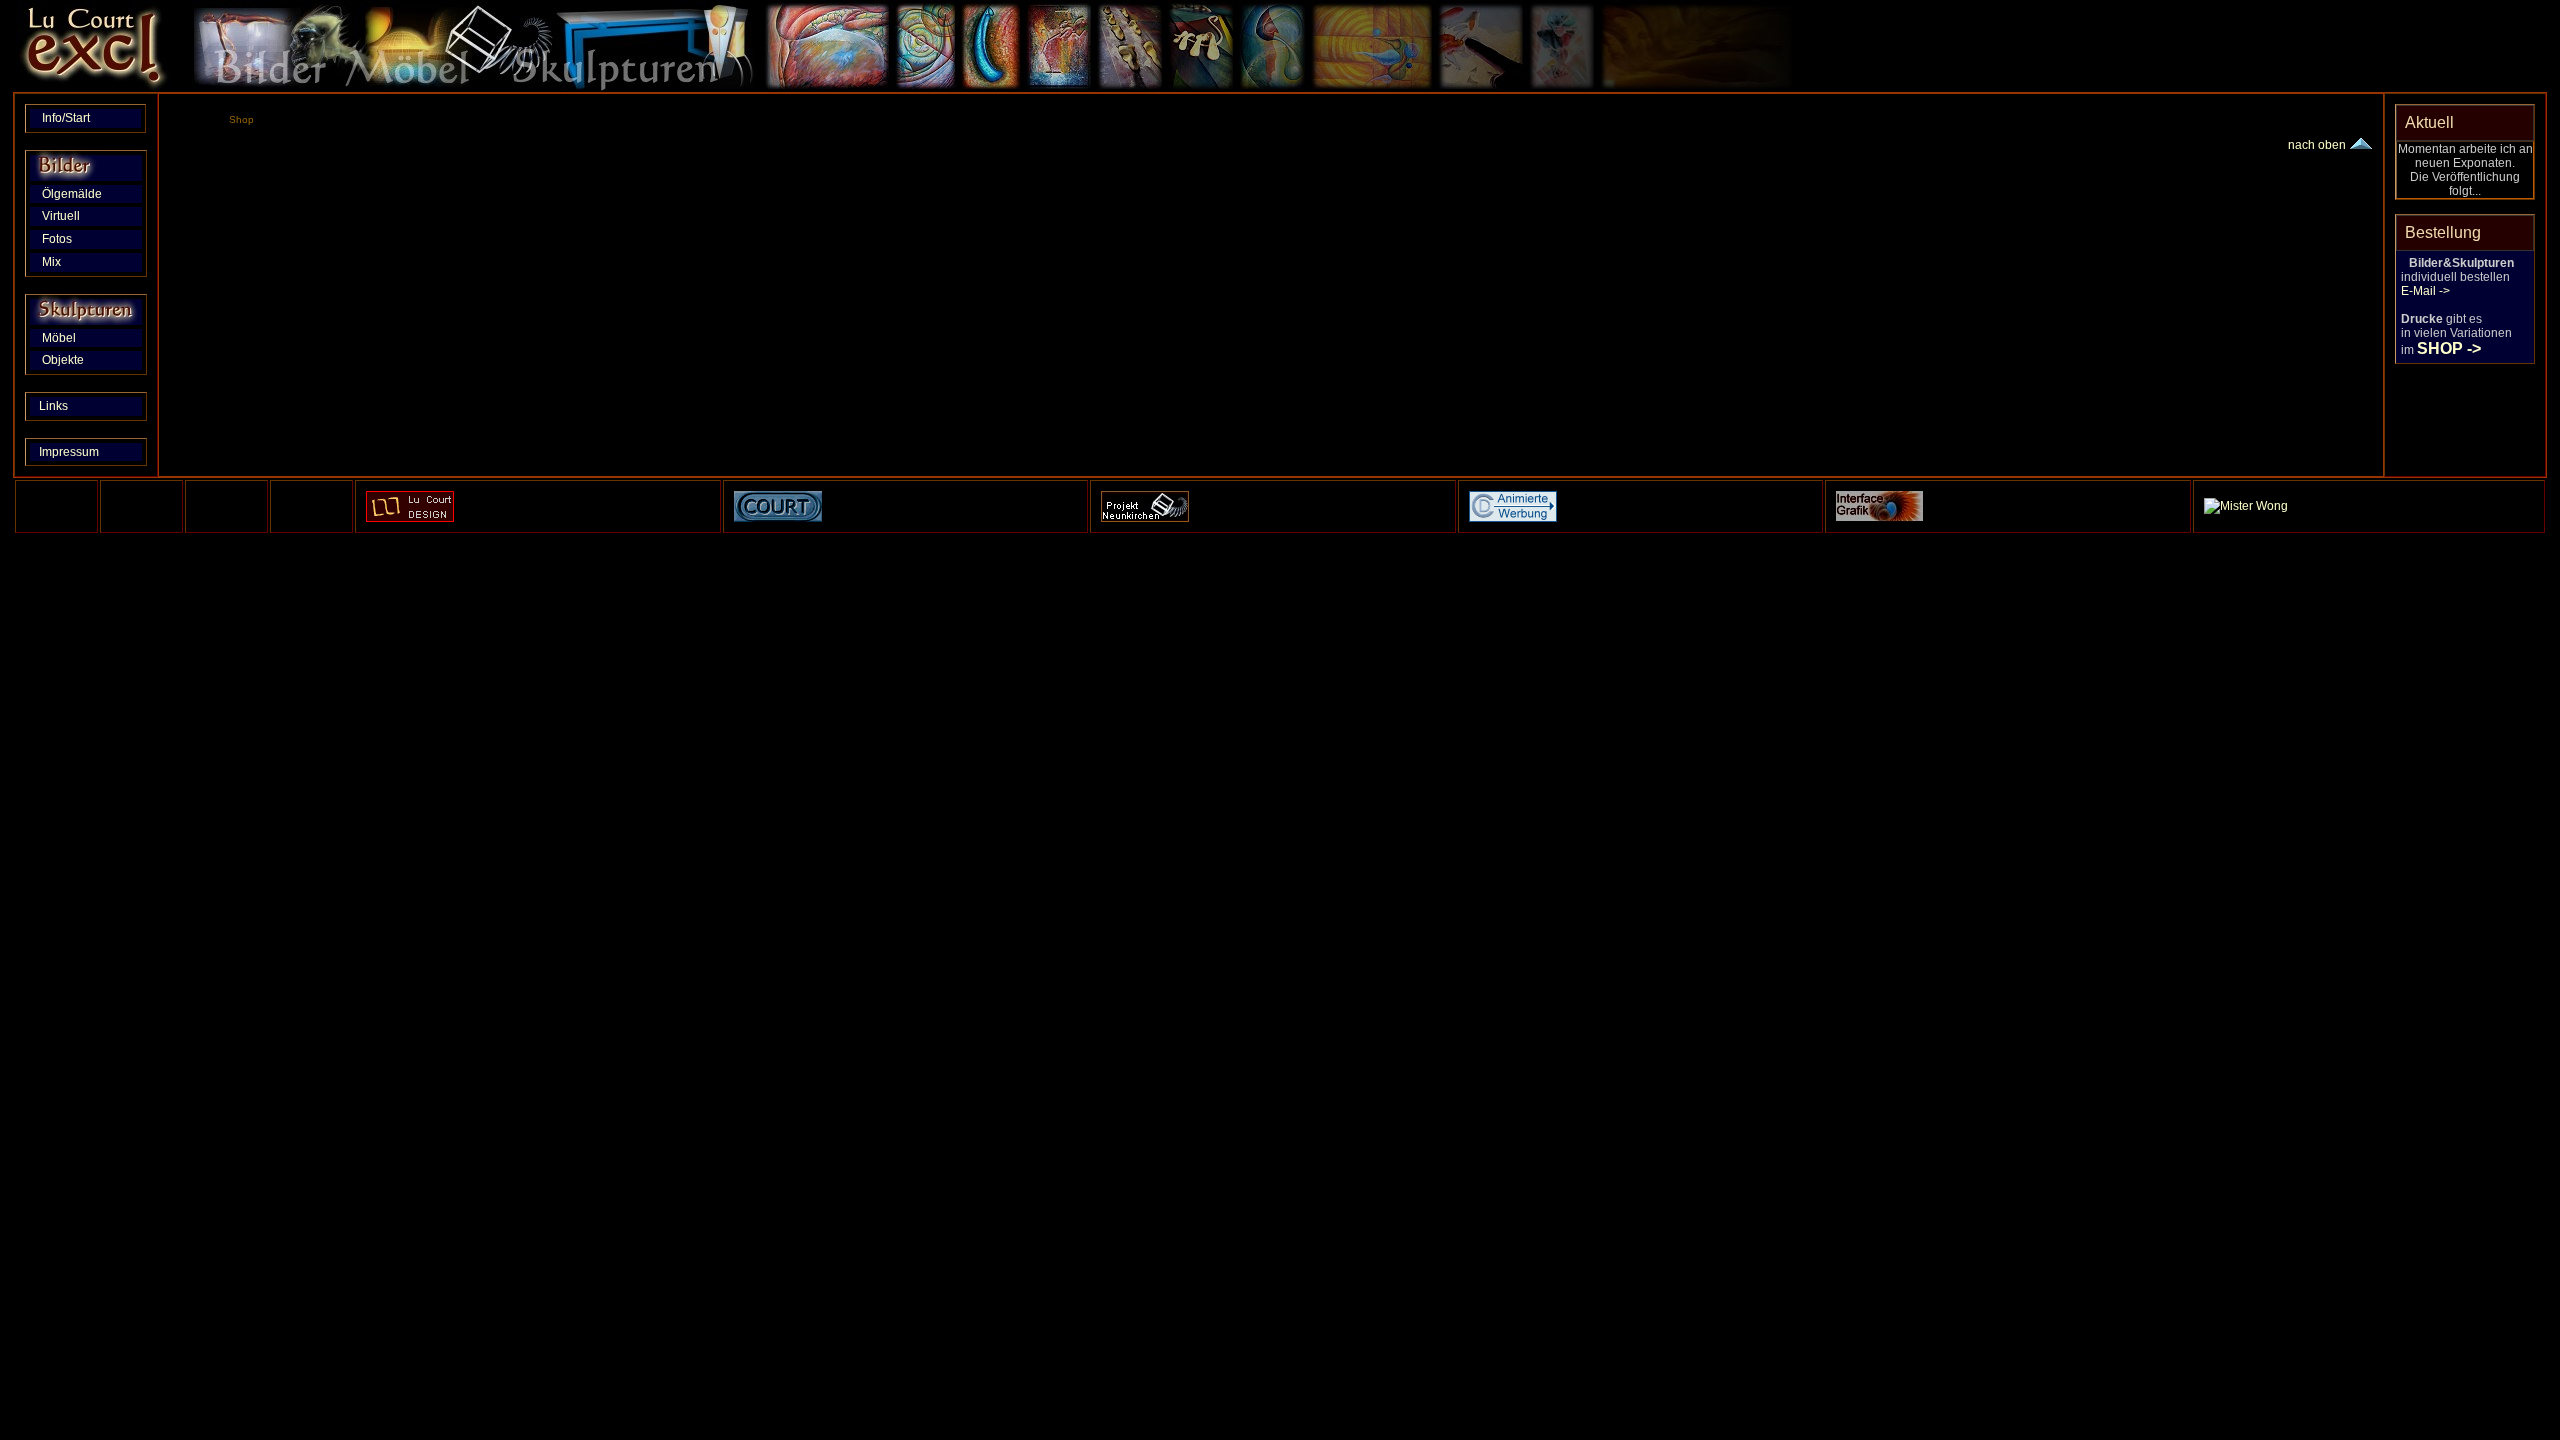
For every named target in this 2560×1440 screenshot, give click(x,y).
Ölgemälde (78, 194)
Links (73, 406)
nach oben (2318, 145)
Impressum (75, 452)
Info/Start (70, 118)
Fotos (76, 239)
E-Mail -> (2425, 291)
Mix (75, 262)
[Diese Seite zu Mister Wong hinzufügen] (2246, 506)
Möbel (75, 338)
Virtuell (76, 216)
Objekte (75, 360)
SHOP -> (2449, 348)
